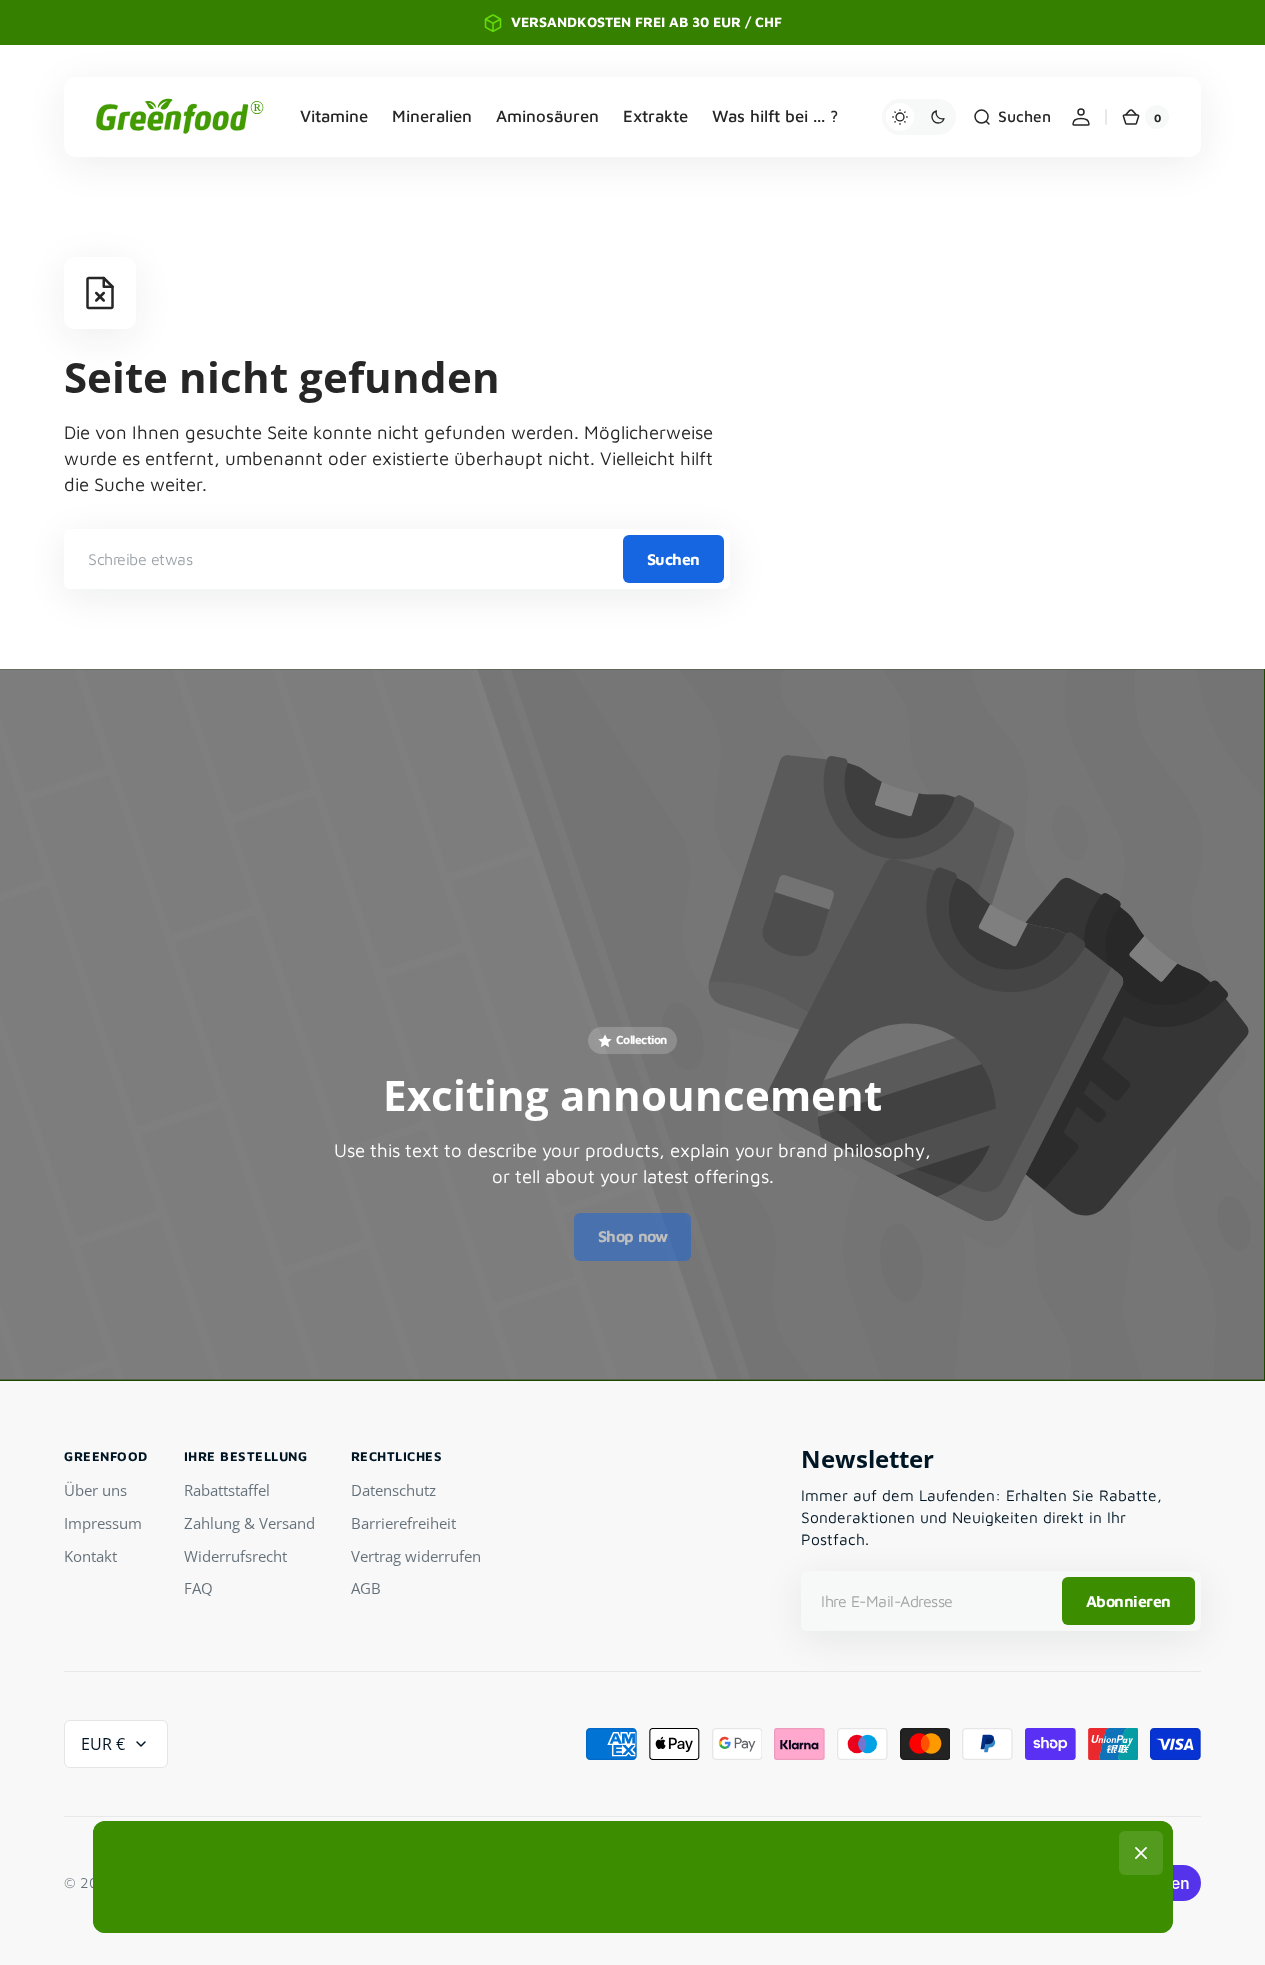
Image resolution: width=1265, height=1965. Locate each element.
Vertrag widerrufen (416, 1556)
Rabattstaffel (227, 1490)
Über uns (95, 1490)
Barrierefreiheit (403, 1523)
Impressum (103, 1523)
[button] (1011, 117)
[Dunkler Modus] (919, 117)
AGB (366, 1588)
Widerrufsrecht (235, 1556)
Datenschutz (393, 1490)
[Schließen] (1141, 1853)
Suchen (673, 559)
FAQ (198, 1588)
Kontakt (90, 1556)
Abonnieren (1128, 1601)
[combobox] (397, 559)
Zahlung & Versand (249, 1523)
